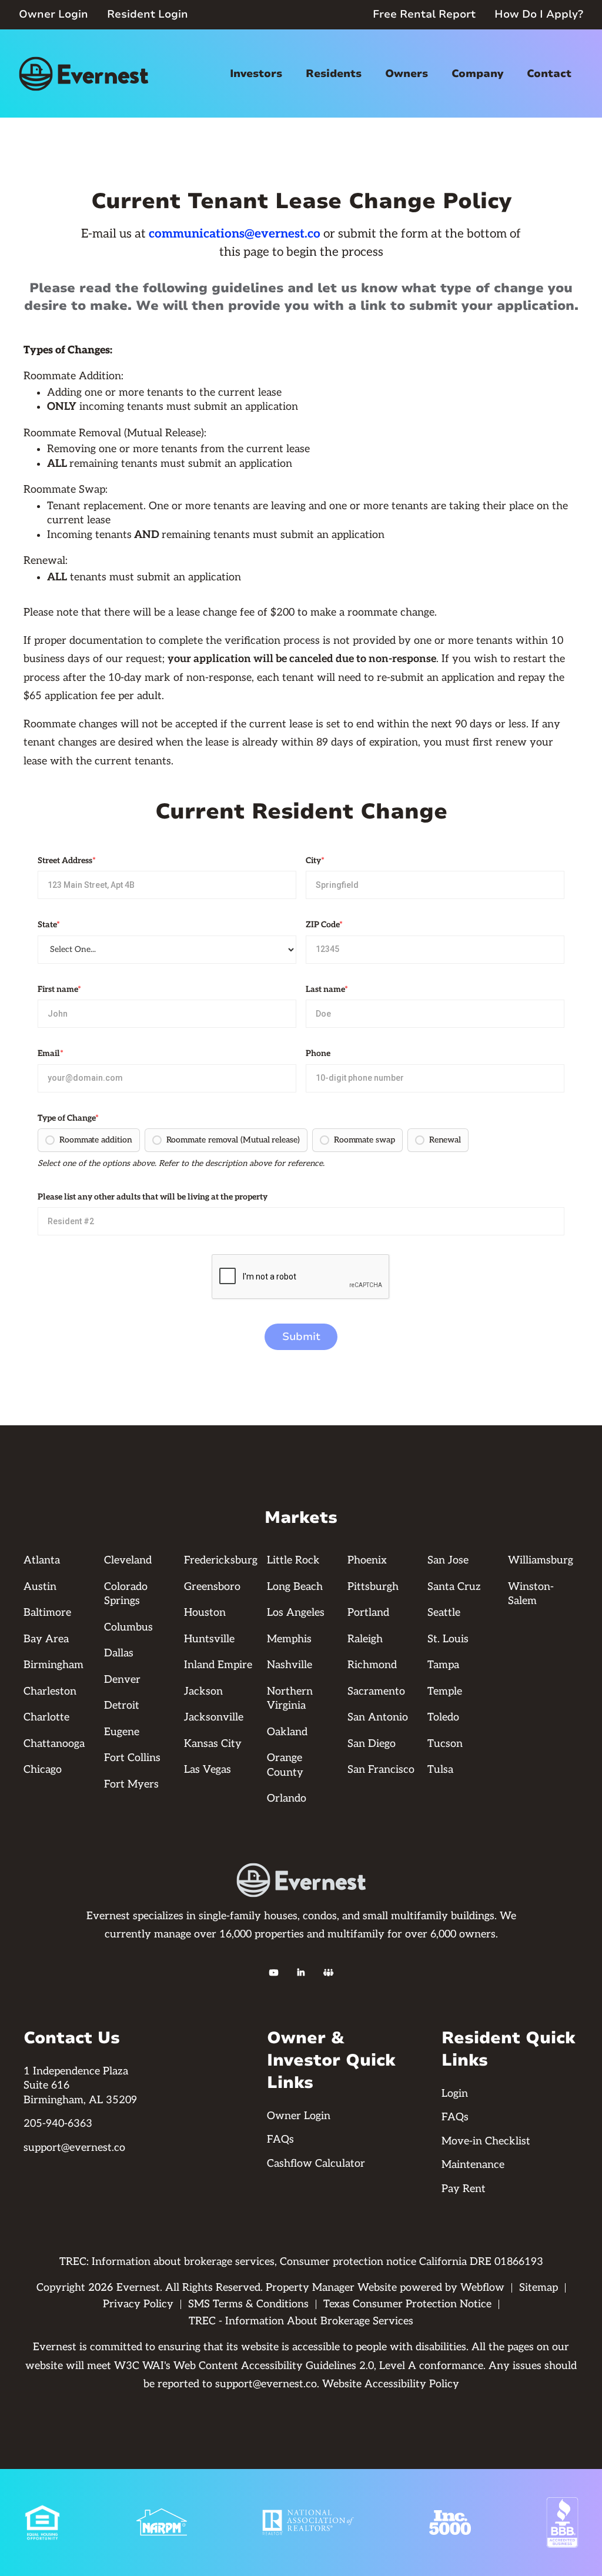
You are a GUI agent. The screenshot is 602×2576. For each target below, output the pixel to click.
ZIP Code (324, 925)
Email (51, 1053)
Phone (318, 1053)
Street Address (67, 861)
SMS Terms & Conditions (248, 2304)
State (49, 925)
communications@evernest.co (235, 234)
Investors (256, 73)
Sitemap (539, 2288)
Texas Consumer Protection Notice (407, 2304)
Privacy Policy (138, 2304)
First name (59, 989)
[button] (256, 74)
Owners (407, 73)
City (315, 861)
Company (477, 73)
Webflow (482, 2288)
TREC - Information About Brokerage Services (301, 2321)
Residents (334, 73)
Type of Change (68, 1118)
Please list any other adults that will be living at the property (153, 1197)
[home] (83, 74)
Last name (327, 989)
